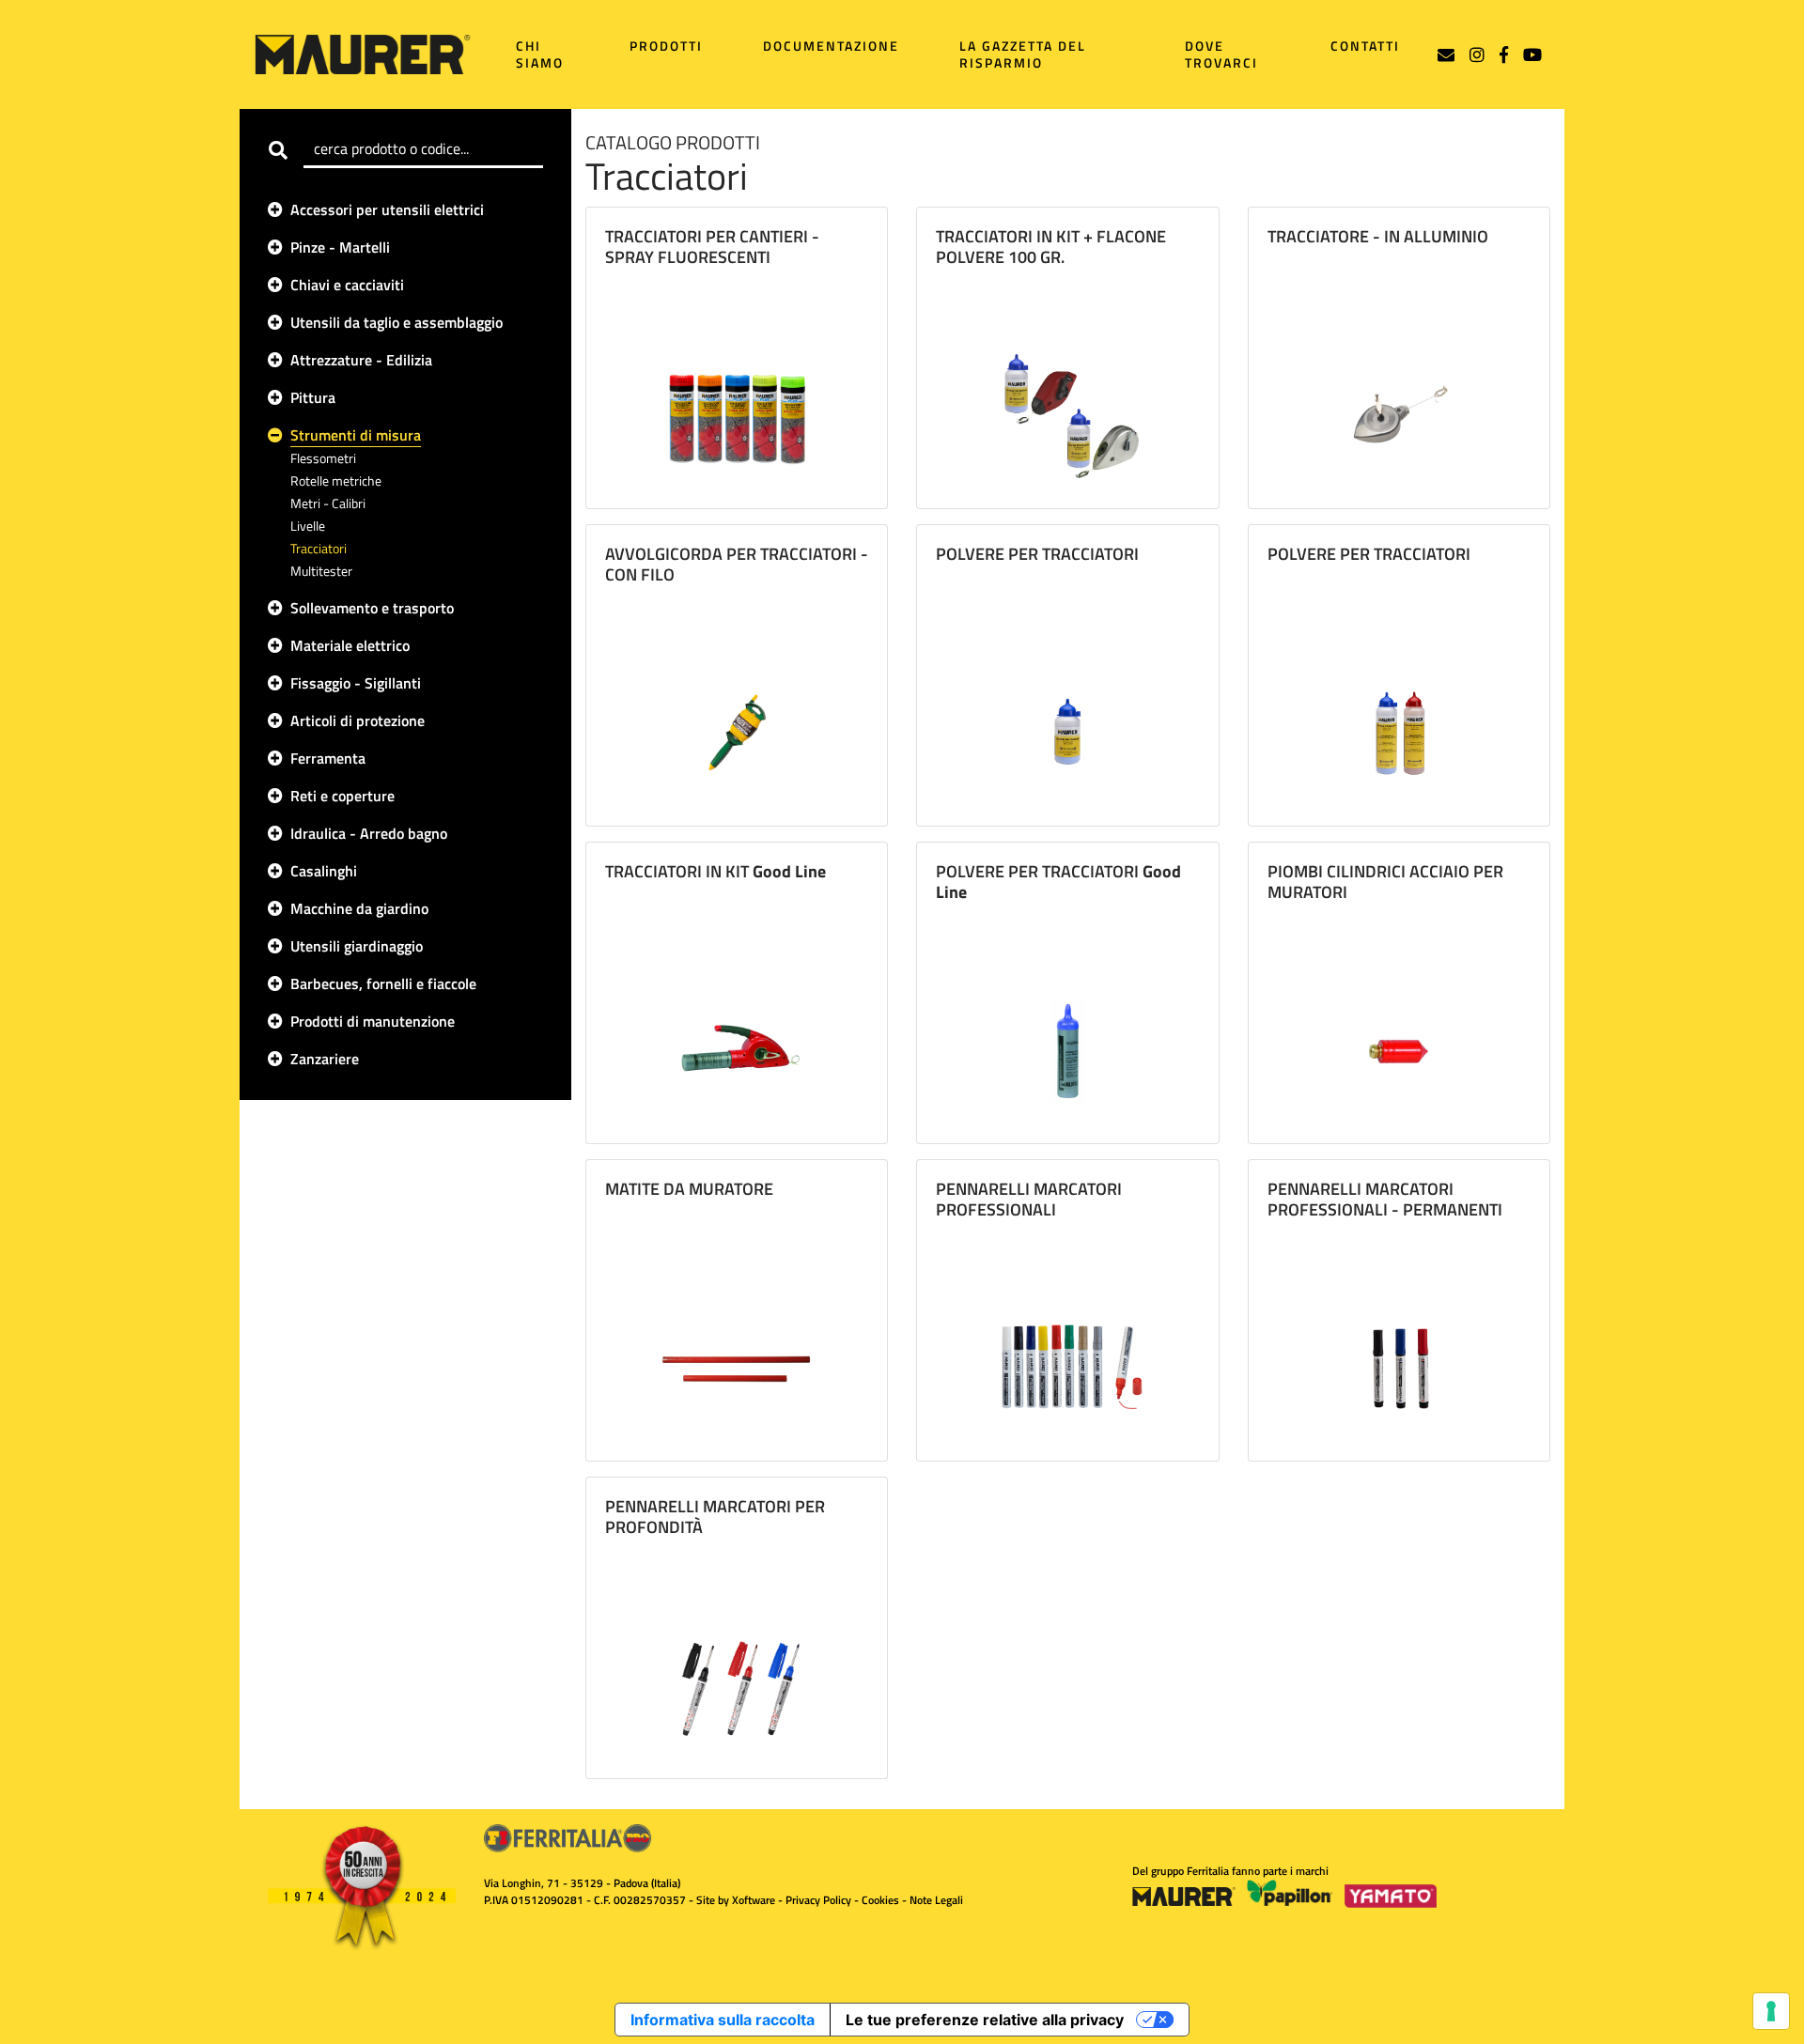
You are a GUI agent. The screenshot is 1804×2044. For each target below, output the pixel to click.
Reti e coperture (342, 796)
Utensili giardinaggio (357, 946)
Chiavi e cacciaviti (347, 285)
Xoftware (754, 1900)
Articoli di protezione (358, 720)
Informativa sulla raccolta (723, 2020)
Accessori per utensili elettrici (387, 209)
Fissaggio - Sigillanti (356, 683)
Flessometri (323, 458)
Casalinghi (324, 871)
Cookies (880, 1900)
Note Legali (936, 1900)
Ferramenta (328, 758)
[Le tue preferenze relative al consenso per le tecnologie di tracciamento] (1771, 2011)
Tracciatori (319, 548)
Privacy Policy (818, 1900)
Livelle (308, 526)
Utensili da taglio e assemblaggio (397, 322)
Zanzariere (325, 1059)
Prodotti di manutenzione (373, 1021)
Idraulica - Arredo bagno (369, 833)
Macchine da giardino (359, 908)
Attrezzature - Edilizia (361, 360)
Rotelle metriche (336, 480)
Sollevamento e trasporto (372, 608)
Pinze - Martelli (340, 247)
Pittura (313, 397)
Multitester (321, 571)
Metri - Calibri (328, 503)
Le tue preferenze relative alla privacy (985, 2020)
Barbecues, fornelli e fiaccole (383, 983)
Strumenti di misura (356, 435)
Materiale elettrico (350, 645)
